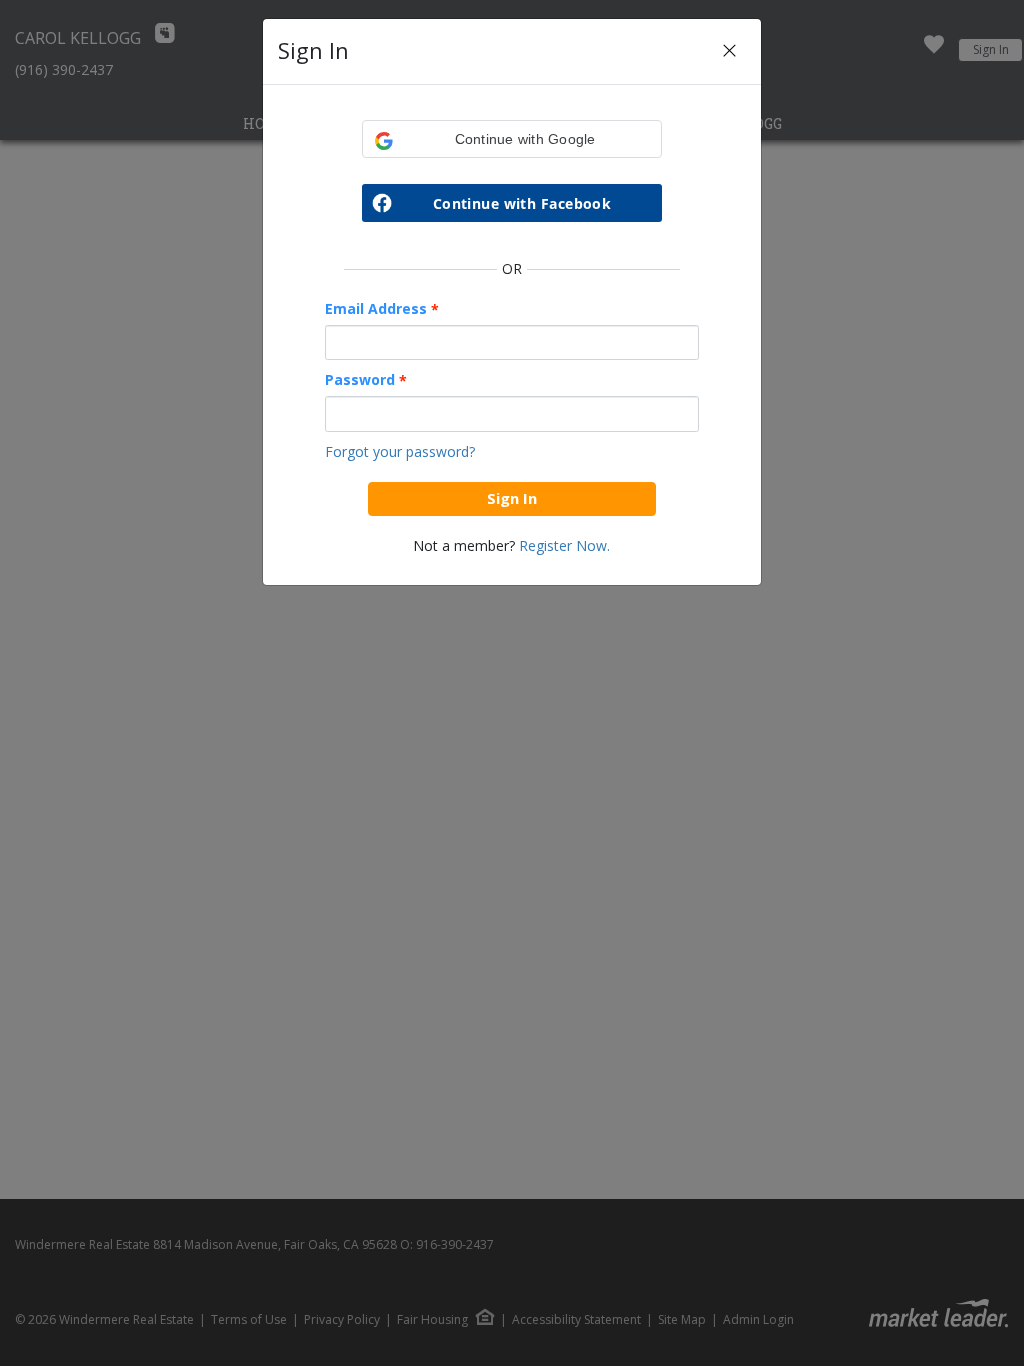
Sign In (512, 498)
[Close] (729, 51)
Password (366, 380)
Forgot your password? (400, 451)
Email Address (382, 309)
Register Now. (564, 545)
